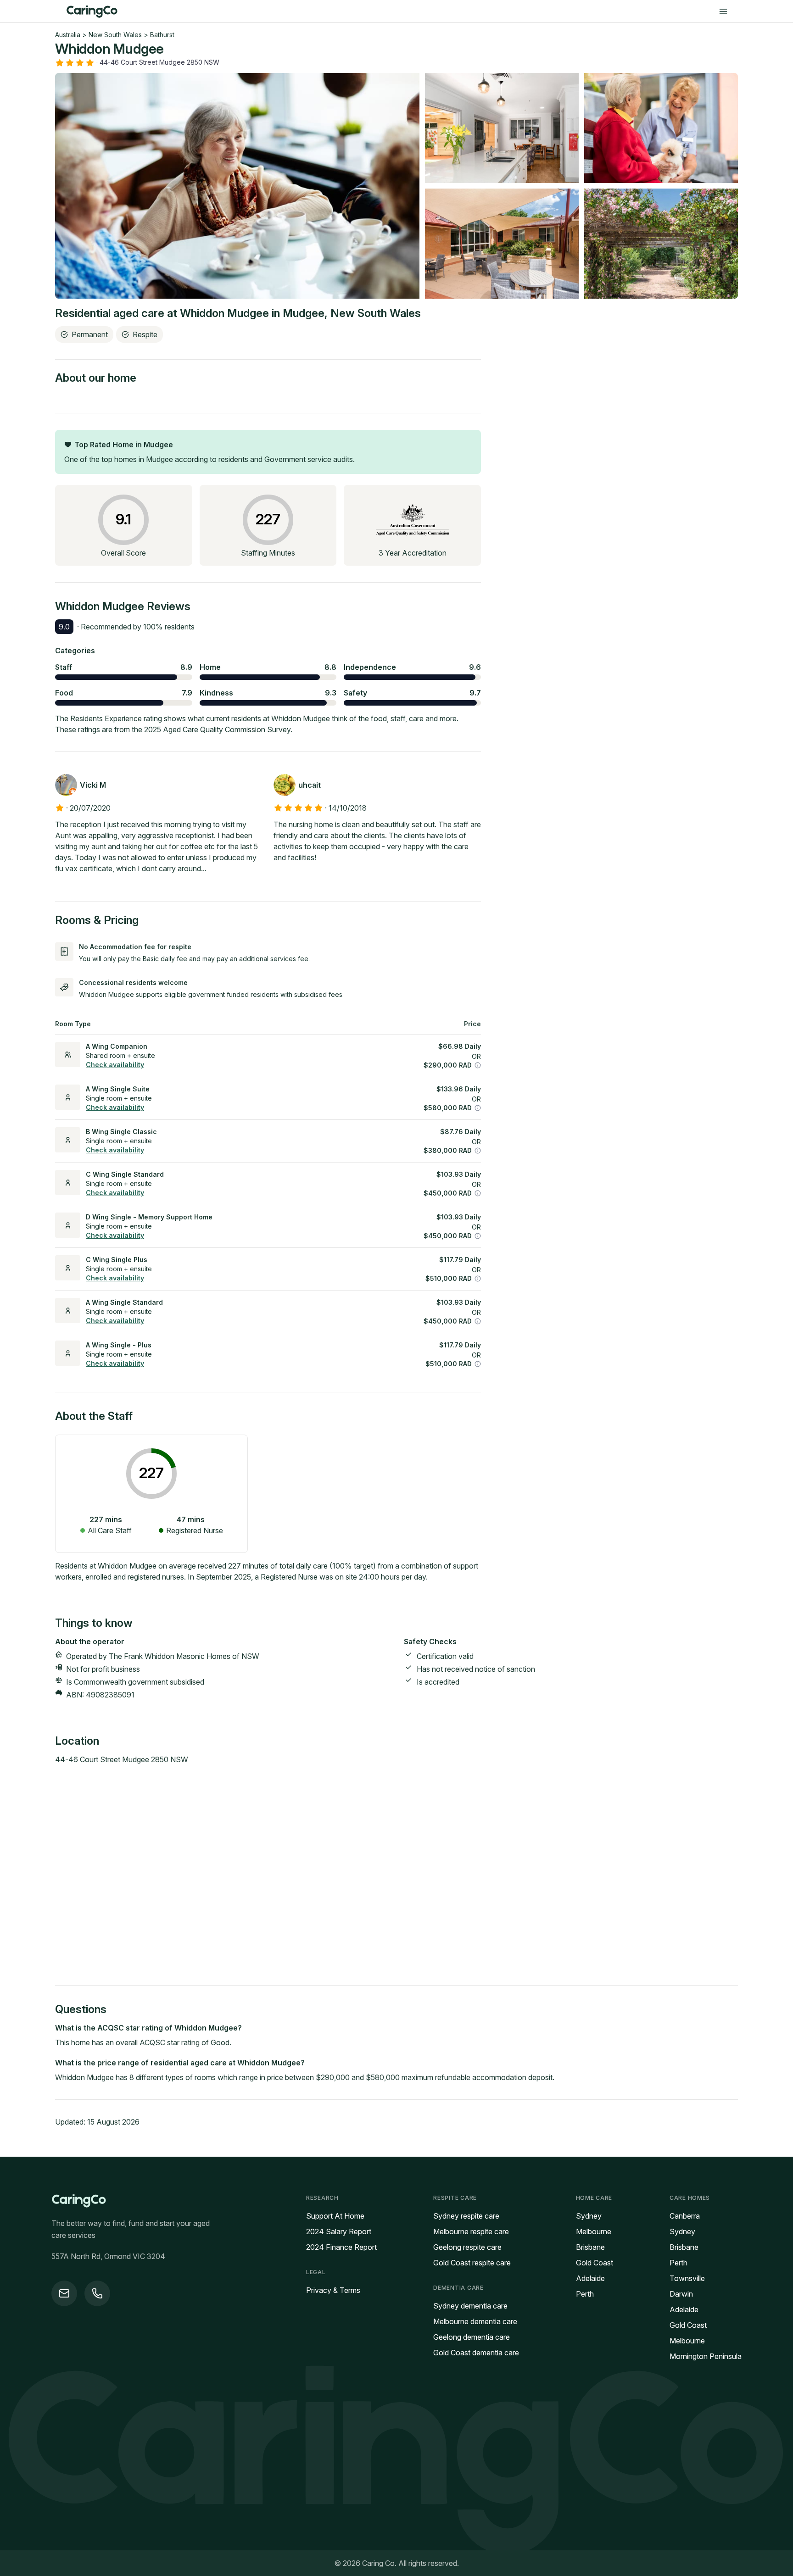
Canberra (685, 2216)
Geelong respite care (467, 2247)
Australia (68, 35)
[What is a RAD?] (478, 1065)
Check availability (115, 1065)
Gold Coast (595, 2263)
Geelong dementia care (472, 2337)
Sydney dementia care (470, 2306)
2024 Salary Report (339, 2231)
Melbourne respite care (471, 2231)
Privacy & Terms (333, 2290)
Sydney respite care (466, 2216)
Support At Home (335, 2216)
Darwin (681, 2294)
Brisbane (590, 2247)
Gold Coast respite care (472, 2263)
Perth (585, 2294)
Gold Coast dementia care (476, 2353)
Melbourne (594, 2231)
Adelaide (590, 2278)
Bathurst (162, 35)
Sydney (589, 2216)
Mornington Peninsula (706, 2356)
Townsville (687, 2278)
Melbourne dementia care (475, 2321)
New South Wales (115, 35)
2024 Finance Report (341, 2247)
